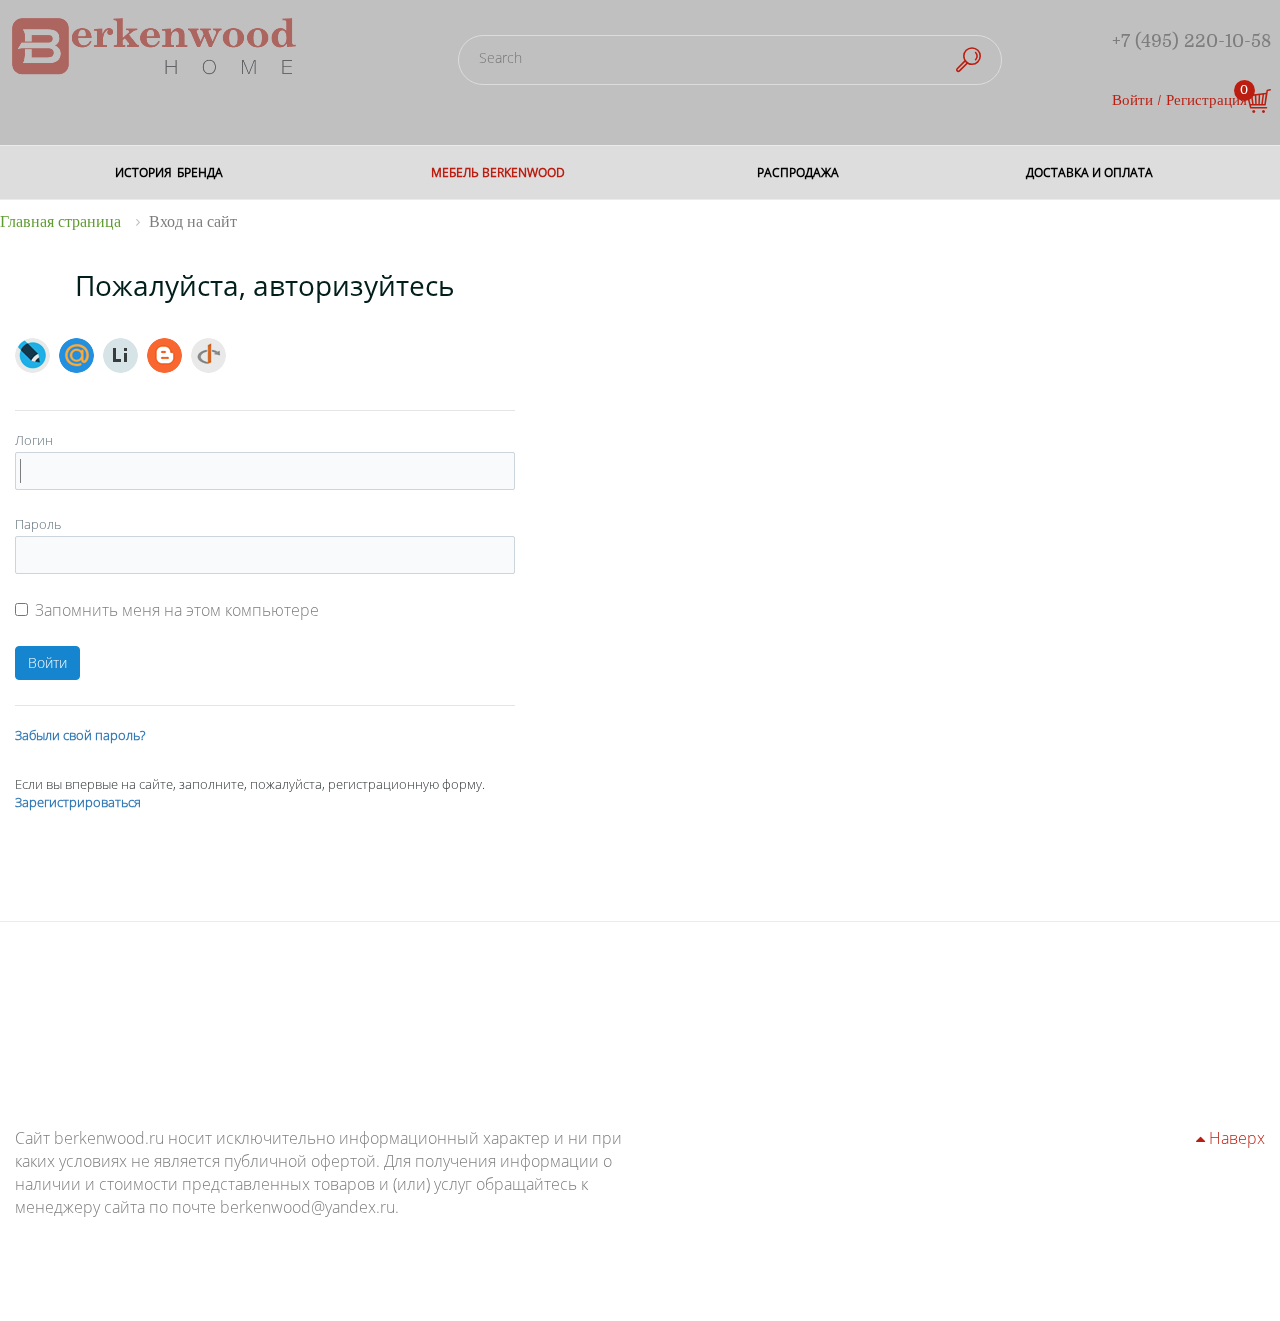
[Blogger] (164, 355)
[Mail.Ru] (76, 355)
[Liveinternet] (120, 355)
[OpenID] (208, 355)
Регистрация (1206, 100)
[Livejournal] (32, 355)
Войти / (1137, 100)
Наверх (1235, 1138)
